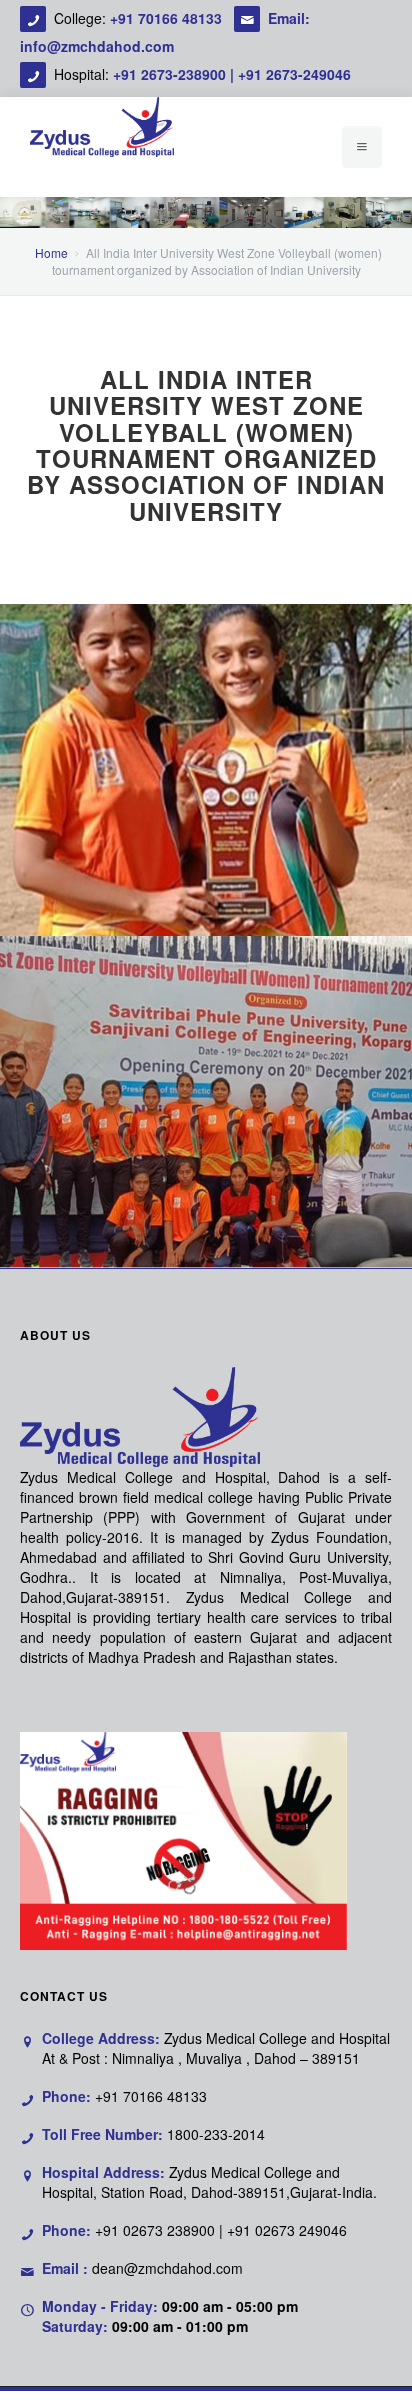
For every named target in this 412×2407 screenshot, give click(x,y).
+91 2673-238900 (169, 74)
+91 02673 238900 (155, 2230)
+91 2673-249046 (294, 74)
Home (51, 252)
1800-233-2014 (216, 2134)
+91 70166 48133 (168, 18)
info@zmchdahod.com (97, 46)
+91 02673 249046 (287, 2230)
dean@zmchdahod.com (167, 2268)
